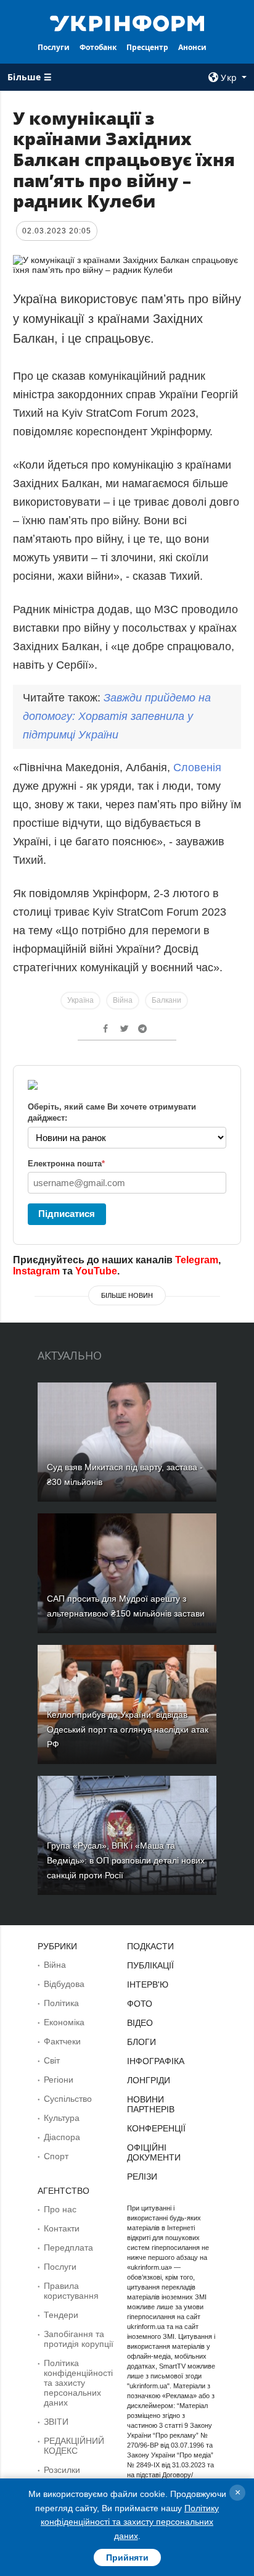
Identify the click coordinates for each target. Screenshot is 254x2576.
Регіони (59, 2080)
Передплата (68, 2248)
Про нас (60, 2209)
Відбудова (64, 1984)
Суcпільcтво (68, 2099)
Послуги (54, 47)
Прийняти (127, 2557)
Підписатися (67, 1214)
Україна (80, 1000)
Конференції (156, 2128)
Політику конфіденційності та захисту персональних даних (130, 2522)
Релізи (142, 2177)
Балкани (166, 1000)
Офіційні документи (154, 2152)
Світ (52, 2060)
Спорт (56, 2156)
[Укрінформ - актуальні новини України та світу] (127, 22)
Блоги (141, 2042)
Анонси (192, 47)
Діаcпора (62, 2137)
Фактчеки (62, 2041)
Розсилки (62, 2470)
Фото (140, 2004)
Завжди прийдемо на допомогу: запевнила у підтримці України (117, 716)
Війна (123, 1000)
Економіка (64, 2022)
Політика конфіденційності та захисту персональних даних (78, 2383)
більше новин (127, 1295)
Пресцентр (147, 47)
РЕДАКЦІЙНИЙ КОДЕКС (74, 2446)
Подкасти (150, 1946)
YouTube (96, 1271)
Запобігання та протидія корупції (79, 2339)
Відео (140, 2023)
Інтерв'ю (148, 1984)
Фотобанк (98, 47)
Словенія (197, 767)
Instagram (36, 1271)
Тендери (61, 2315)
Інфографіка (156, 2061)
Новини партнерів (151, 2104)
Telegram (197, 1260)
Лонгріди (149, 2080)
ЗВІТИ (56, 2422)
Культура (62, 2118)
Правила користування (71, 2291)
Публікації (150, 1965)
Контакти (62, 2228)
